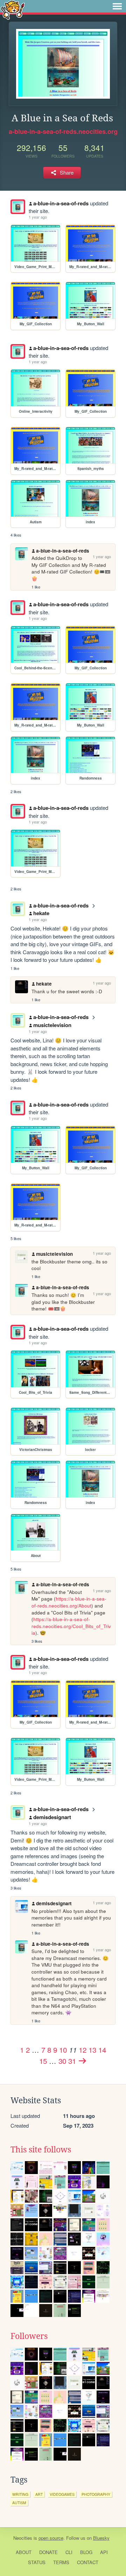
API (104, 2552)
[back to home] (13, 10)
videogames (62, 2494)
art (39, 2494)
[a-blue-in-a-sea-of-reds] (18, 207)
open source (51, 2538)
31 (72, 2061)
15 (43, 2061)
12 (83, 2050)
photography (96, 2494)
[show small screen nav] (117, 6)
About (24, 2552)
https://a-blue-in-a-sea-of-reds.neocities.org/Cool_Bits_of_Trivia (71, 1626)
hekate (41, 913)
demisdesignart (52, 1817)
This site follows (41, 2150)
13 (92, 2050)
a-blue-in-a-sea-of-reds (61, 203)
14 (102, 2050)
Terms (61, 2562)
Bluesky (101, 2538)
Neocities (23, 2538)
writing (20, 2494)
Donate (48, 2552)
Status (37, 2562)
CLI (69, 2552)
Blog (86, 2552)
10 (63, 2050)
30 (62, 2061)
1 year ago (38, 217)
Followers (29, 2336)
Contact (88, 2562)
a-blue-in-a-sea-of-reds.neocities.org (63, 131)
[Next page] (83, 2061)
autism (19, 2503)
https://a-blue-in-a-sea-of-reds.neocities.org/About (69, 1602)
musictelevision (52, 1025)
